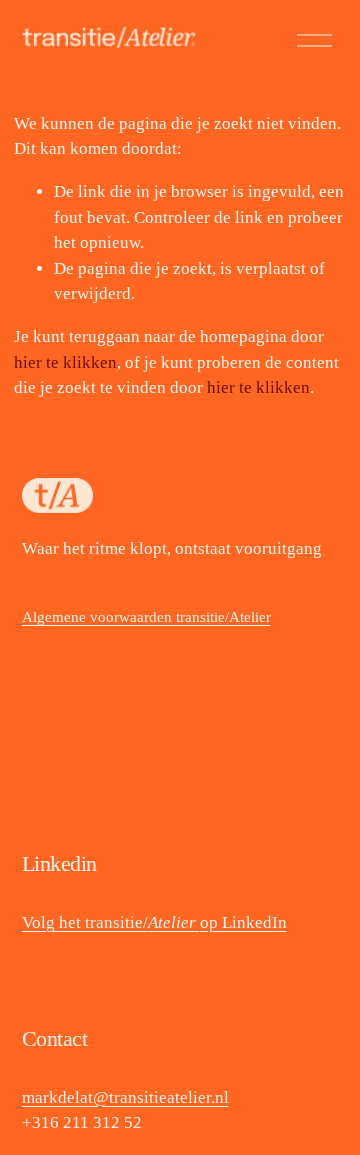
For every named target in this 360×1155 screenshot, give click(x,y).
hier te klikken (65, 362)
